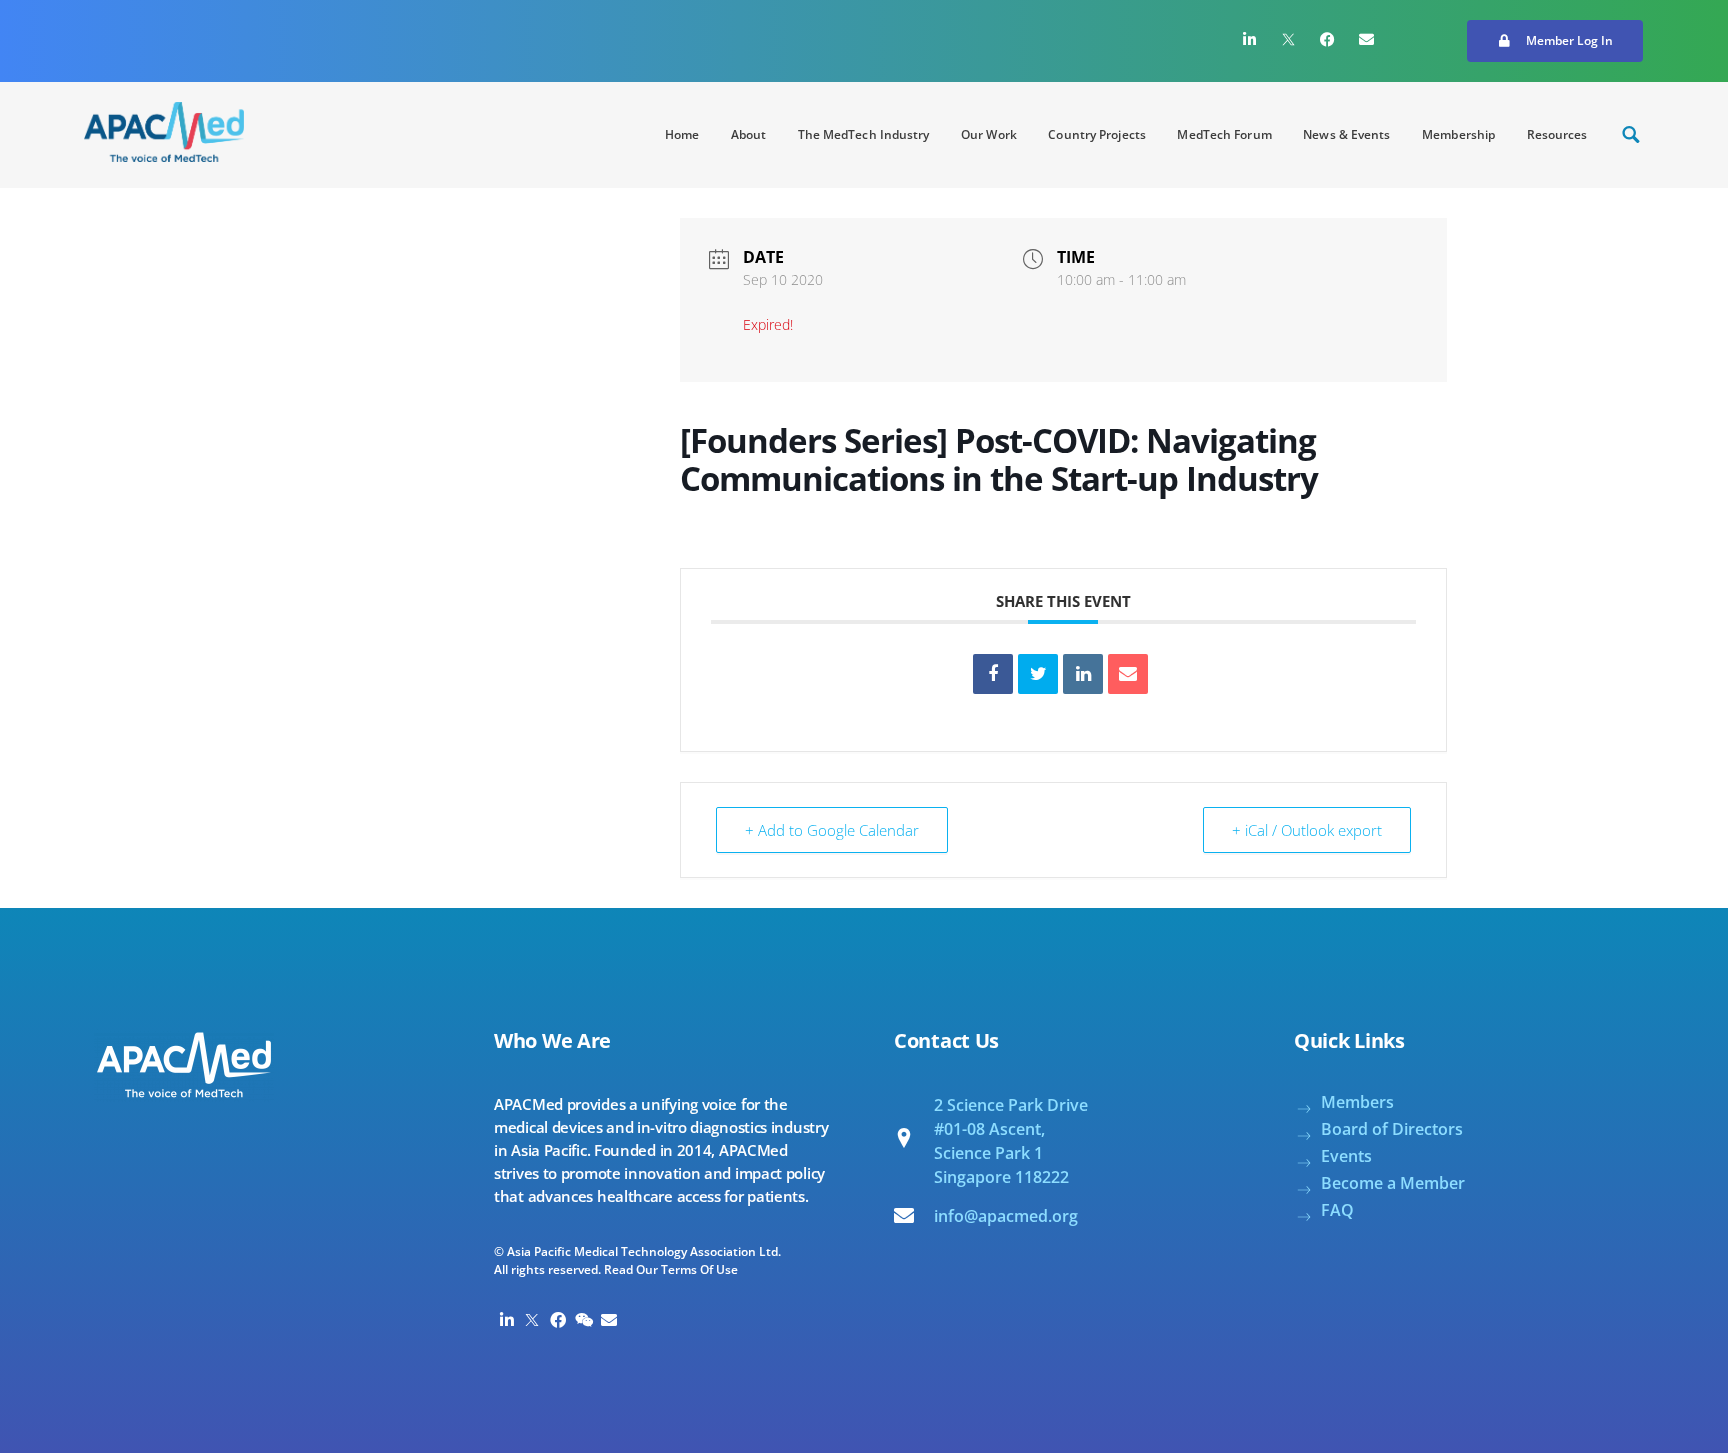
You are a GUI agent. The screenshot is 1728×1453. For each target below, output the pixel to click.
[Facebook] (1328, 39)
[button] (1555, 41)
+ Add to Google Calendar (832, 830)
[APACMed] (164, 132)
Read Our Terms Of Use (671, 1269)
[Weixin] (584, 1320)
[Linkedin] (1083, 674)
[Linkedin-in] (1250, 39)
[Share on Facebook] (993, 674)
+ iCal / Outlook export (1307, 830)
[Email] (1128, 674)
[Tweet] (1038, 674)
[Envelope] (1367, 39)
